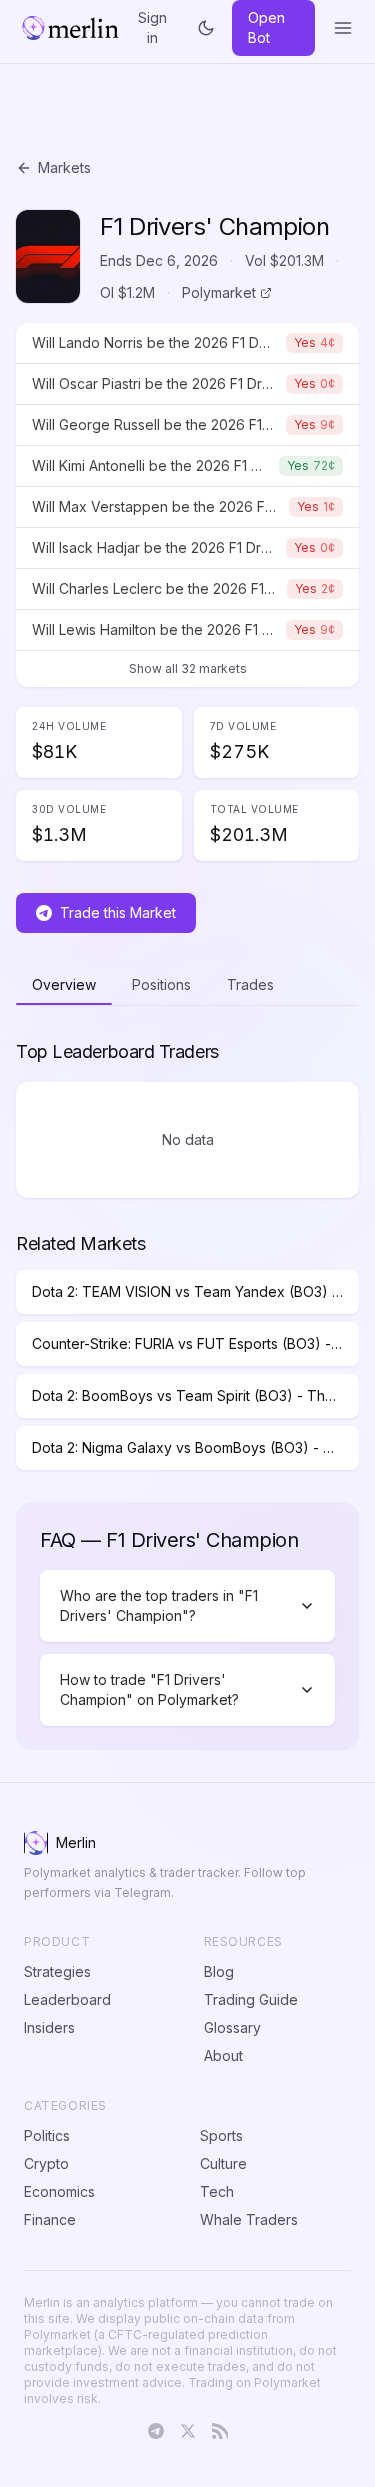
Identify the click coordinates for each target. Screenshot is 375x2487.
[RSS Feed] (220, 2431)
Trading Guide (251, 1999)
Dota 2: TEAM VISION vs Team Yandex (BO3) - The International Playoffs (195, 1291)
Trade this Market (118, 912)
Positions (161, 984)
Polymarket (219, 292)
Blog (219, 1971)
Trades (250, 984)
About (223, 2055)
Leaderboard (67, 1999)
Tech (217, 2191)
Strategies (57, 1971)
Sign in (152, 28)
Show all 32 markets (188, 668)
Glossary (232, 2027)
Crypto (46, 2163)
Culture (223, 2163)
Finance (50, 2219)
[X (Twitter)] (188, 2431)
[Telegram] (156, 2431)
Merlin (76, 1842)
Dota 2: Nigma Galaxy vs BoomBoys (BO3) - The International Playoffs (195, 1447)
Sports (221, 2135)
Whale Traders (249, 2219)
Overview (64, 984)
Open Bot (266, 27)
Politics (47, 2135)
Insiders (49, 2027)
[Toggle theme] (206, 28)
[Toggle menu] (343, 28)
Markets (64, 167)
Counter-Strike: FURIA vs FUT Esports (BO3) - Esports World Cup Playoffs (195, 1343)
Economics (59, 2191)
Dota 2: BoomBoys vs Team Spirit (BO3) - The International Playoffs (195, 1395)
